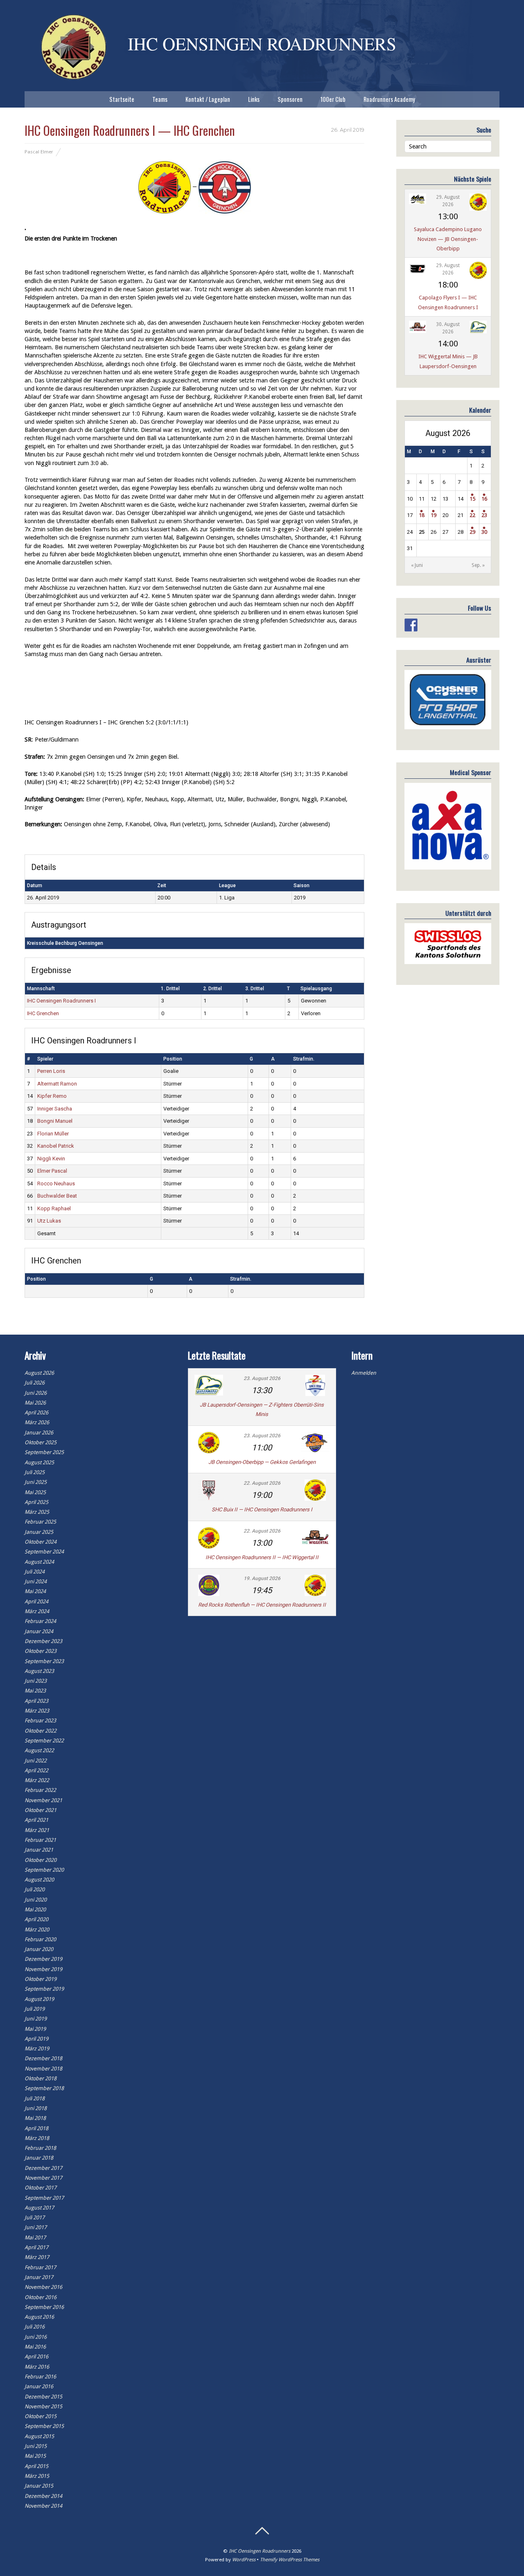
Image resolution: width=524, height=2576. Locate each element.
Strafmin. (304, 1059)
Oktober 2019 (41, 1979)
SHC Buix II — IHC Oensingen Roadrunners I (262, 1509)
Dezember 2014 (43, 2496)
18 (422, 515)
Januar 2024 (39, 1631)
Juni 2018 (36, 2108)
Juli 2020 (35, 1889)
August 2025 (39, 1462)
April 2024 (36, 1602)
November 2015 (43, 2406)
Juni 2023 (36, 1681)
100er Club (333, 99)
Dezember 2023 (43, 1641)
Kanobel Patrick (56, 1146)
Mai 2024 (35, 1591)
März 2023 (37, 1711)
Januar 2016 (39, 2386)
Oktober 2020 (41, 1860)
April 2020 (36, 1919)
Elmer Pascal (52, 1171)
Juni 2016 (36, 2337)
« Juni (417, 565)
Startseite (122, 99)
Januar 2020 (39, 1949)
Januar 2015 (39, 2486)
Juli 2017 (35, 2217)
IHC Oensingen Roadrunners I (61, 1001)
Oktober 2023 (41, 1651)
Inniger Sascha (55, 1109)
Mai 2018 (35, 2118)
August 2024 (39, 1562)
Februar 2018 (40, 2148)
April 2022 (36, 1770)
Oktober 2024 (41, 1542)
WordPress (244, 2560)
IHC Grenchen (43, 1013)
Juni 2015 (36, 2446)
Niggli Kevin (51, 1159)
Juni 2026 (36, 1393)
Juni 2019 (36, 2019)
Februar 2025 (40, 1522)
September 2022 (44, 1741)
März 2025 (37, 1512)
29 (472, 532)
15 (472, 499)
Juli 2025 (35, 1472)
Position (173, 1059)
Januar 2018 (39, 2158)
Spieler (45, 1059)
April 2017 (36, 2247)
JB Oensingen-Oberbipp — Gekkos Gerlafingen (262, 1462)
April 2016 (36, 2357)
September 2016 (44, 2307)
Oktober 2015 (41, 2416)
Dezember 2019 (43, 1959)
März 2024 (37, 1611)
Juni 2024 (36, 1581)
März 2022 (37, 1780)
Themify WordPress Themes (290, 2560)
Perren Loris (51, 1071)
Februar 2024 (40, 1621)
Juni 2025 (36, 1482)
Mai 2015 (35, 2456)
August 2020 (39, 1880)
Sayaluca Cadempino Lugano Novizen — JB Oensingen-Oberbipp (448, 239)
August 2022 (39, 1750)
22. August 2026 (262, 1483)
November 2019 (43, 1969)
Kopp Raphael (54, 1208)
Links (254, 99)
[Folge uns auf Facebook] (411, 625)
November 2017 (43, 2178)
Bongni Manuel (55, 1121)
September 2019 (44, 1989)
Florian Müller (53, 1134)
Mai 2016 (35, 2347)
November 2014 (43, 2506)
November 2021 (43, 1800)
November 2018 (43, 2069)
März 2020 (37, 1930)
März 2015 (37, 2476)
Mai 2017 (35, 2238)
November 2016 (43, 2287)
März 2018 (37, 2138)
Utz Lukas (49, 1221)
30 (484, 532)
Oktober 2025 (41, 1442)
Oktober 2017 (41, 2188)
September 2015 (44, 2426)
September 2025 (44, 1452)
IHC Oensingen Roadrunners (260, 2551)
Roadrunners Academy (389, 99)
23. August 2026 (262, 1378)
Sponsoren (290, 99)
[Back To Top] (262, 2531)
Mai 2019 (35, 2029)
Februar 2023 (40, 1721)
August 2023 (39, 1671)
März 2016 (37, 2367)
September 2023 (44, 1661)
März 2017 (37, 2257)
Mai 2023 (35, 1691)
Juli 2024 (35, 1572)
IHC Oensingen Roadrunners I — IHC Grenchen (130, 130)
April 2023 (36, 1701)
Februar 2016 (40, 2377)
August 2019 (39, 1999)
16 (484, 499)
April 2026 (36, 1413)
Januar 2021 (39, 1850)
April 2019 (36, 2039)
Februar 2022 (40, 1790)
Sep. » (478, 565)
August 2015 (39, 2436)
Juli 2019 (35, 2009)
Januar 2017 (39, 2277)
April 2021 (36, 1820)
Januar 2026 (39, 1433)
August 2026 (39, 1373)
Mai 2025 (35, 1492)
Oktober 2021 (41, 1810)
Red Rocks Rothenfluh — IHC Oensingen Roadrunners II (262, 1605)
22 (472, 515)
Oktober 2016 (41, 2297)
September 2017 (44, 2198)
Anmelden (364, 1373)
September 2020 (44, 1870)
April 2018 (36, 2128)
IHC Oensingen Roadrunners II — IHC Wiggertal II (262, 1557)
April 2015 (36, 2466)
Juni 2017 (36, 2227)
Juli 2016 (35, 2327)
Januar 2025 (39, 1532)
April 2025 (36, 1502)
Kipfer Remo (52, 1096)
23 (484, 515)
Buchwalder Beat (57, 1196)
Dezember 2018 (43, 2058)
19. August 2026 (262, 1578)
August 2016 (39, 2317)
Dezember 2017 (43, 2168)
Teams (160, 99)
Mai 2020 (35, 1910)
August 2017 (39, 2208)
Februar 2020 (40, 1939)
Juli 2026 (35, 1383)
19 (434, 515)
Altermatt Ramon (57, 1084)
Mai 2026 (35, 1403)
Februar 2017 (40, 2267)
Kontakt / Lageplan (208, 99)
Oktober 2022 (41, 1731)
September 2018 (44, 2088)
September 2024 (44, 1552)
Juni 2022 (36, 1761)
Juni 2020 (36, 1900)
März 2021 (37, 1830)
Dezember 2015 (43, 2397)
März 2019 (37, 2049)
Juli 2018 (35, 2098)
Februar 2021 (40, 1840)
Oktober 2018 (41, 2078)
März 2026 (37, 1422)
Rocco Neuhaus (56, 1183)
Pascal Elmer (39, 152)
